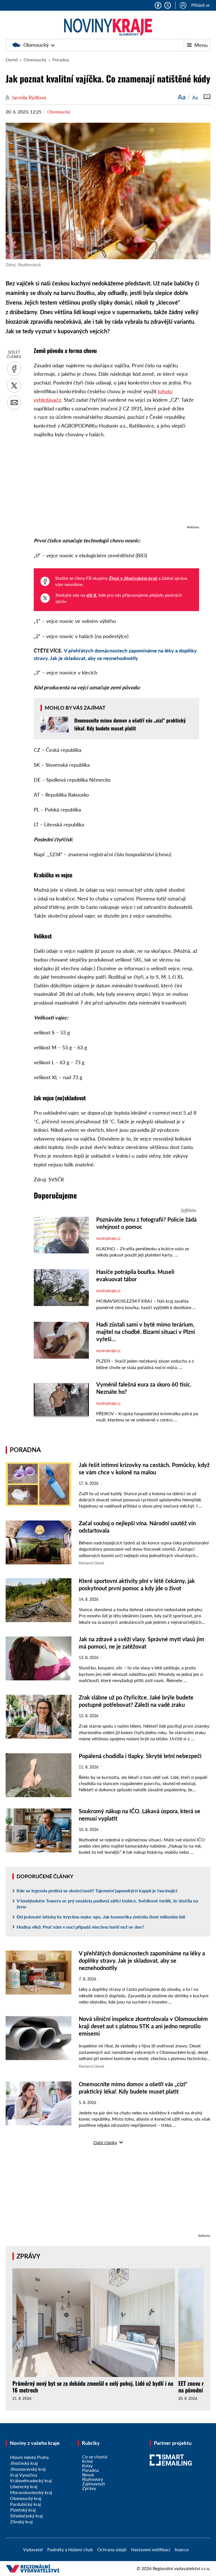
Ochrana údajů (112, 2549)
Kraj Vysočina (24, 2475)
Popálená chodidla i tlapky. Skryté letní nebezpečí (140, 1756)
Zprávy (28, 2256)
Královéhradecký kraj (31, 2480)
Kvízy (87, 2466)
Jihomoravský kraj (28, 2469)
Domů (12, 60)
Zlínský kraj (21, 2522)
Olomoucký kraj (26, 2498)
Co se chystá (95, 2457)
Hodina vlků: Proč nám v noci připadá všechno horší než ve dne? (80, 1927)
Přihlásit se (200, 5)
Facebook (158, 5)
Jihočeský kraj (24, 2463)
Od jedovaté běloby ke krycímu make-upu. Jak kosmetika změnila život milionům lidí (101, 1917)
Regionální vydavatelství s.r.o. (182, 2568)
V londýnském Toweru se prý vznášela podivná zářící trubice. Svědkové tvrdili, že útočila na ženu (107, 1904)
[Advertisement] (116, 484)
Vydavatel (33, 2549)
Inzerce (182, 2549)
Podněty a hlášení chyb (70, 2549)
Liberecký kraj (24, 2486)
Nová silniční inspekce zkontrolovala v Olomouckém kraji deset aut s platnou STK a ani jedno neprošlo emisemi (143, 2026)
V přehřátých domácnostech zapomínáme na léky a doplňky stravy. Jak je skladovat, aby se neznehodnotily (142, 1960)
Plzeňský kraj (23, 2510)
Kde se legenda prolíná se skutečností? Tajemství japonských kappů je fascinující (97, 1890)
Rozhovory (93, 2479)
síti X (91, 595)
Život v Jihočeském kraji (133, 578)
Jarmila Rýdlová (29, 97)
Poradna (61, 60)
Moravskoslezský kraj (31, 2492)
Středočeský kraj (26, 2516)
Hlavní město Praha (29, 2457)
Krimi (87, 2461)
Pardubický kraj (25, 2504)
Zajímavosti (94, 2484)
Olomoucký (36, 45)
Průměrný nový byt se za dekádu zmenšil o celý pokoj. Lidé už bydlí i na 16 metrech (93, 2387)
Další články (105, 2142)
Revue (88, 2475)
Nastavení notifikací (151, 2549)
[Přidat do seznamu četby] (207, 97)
